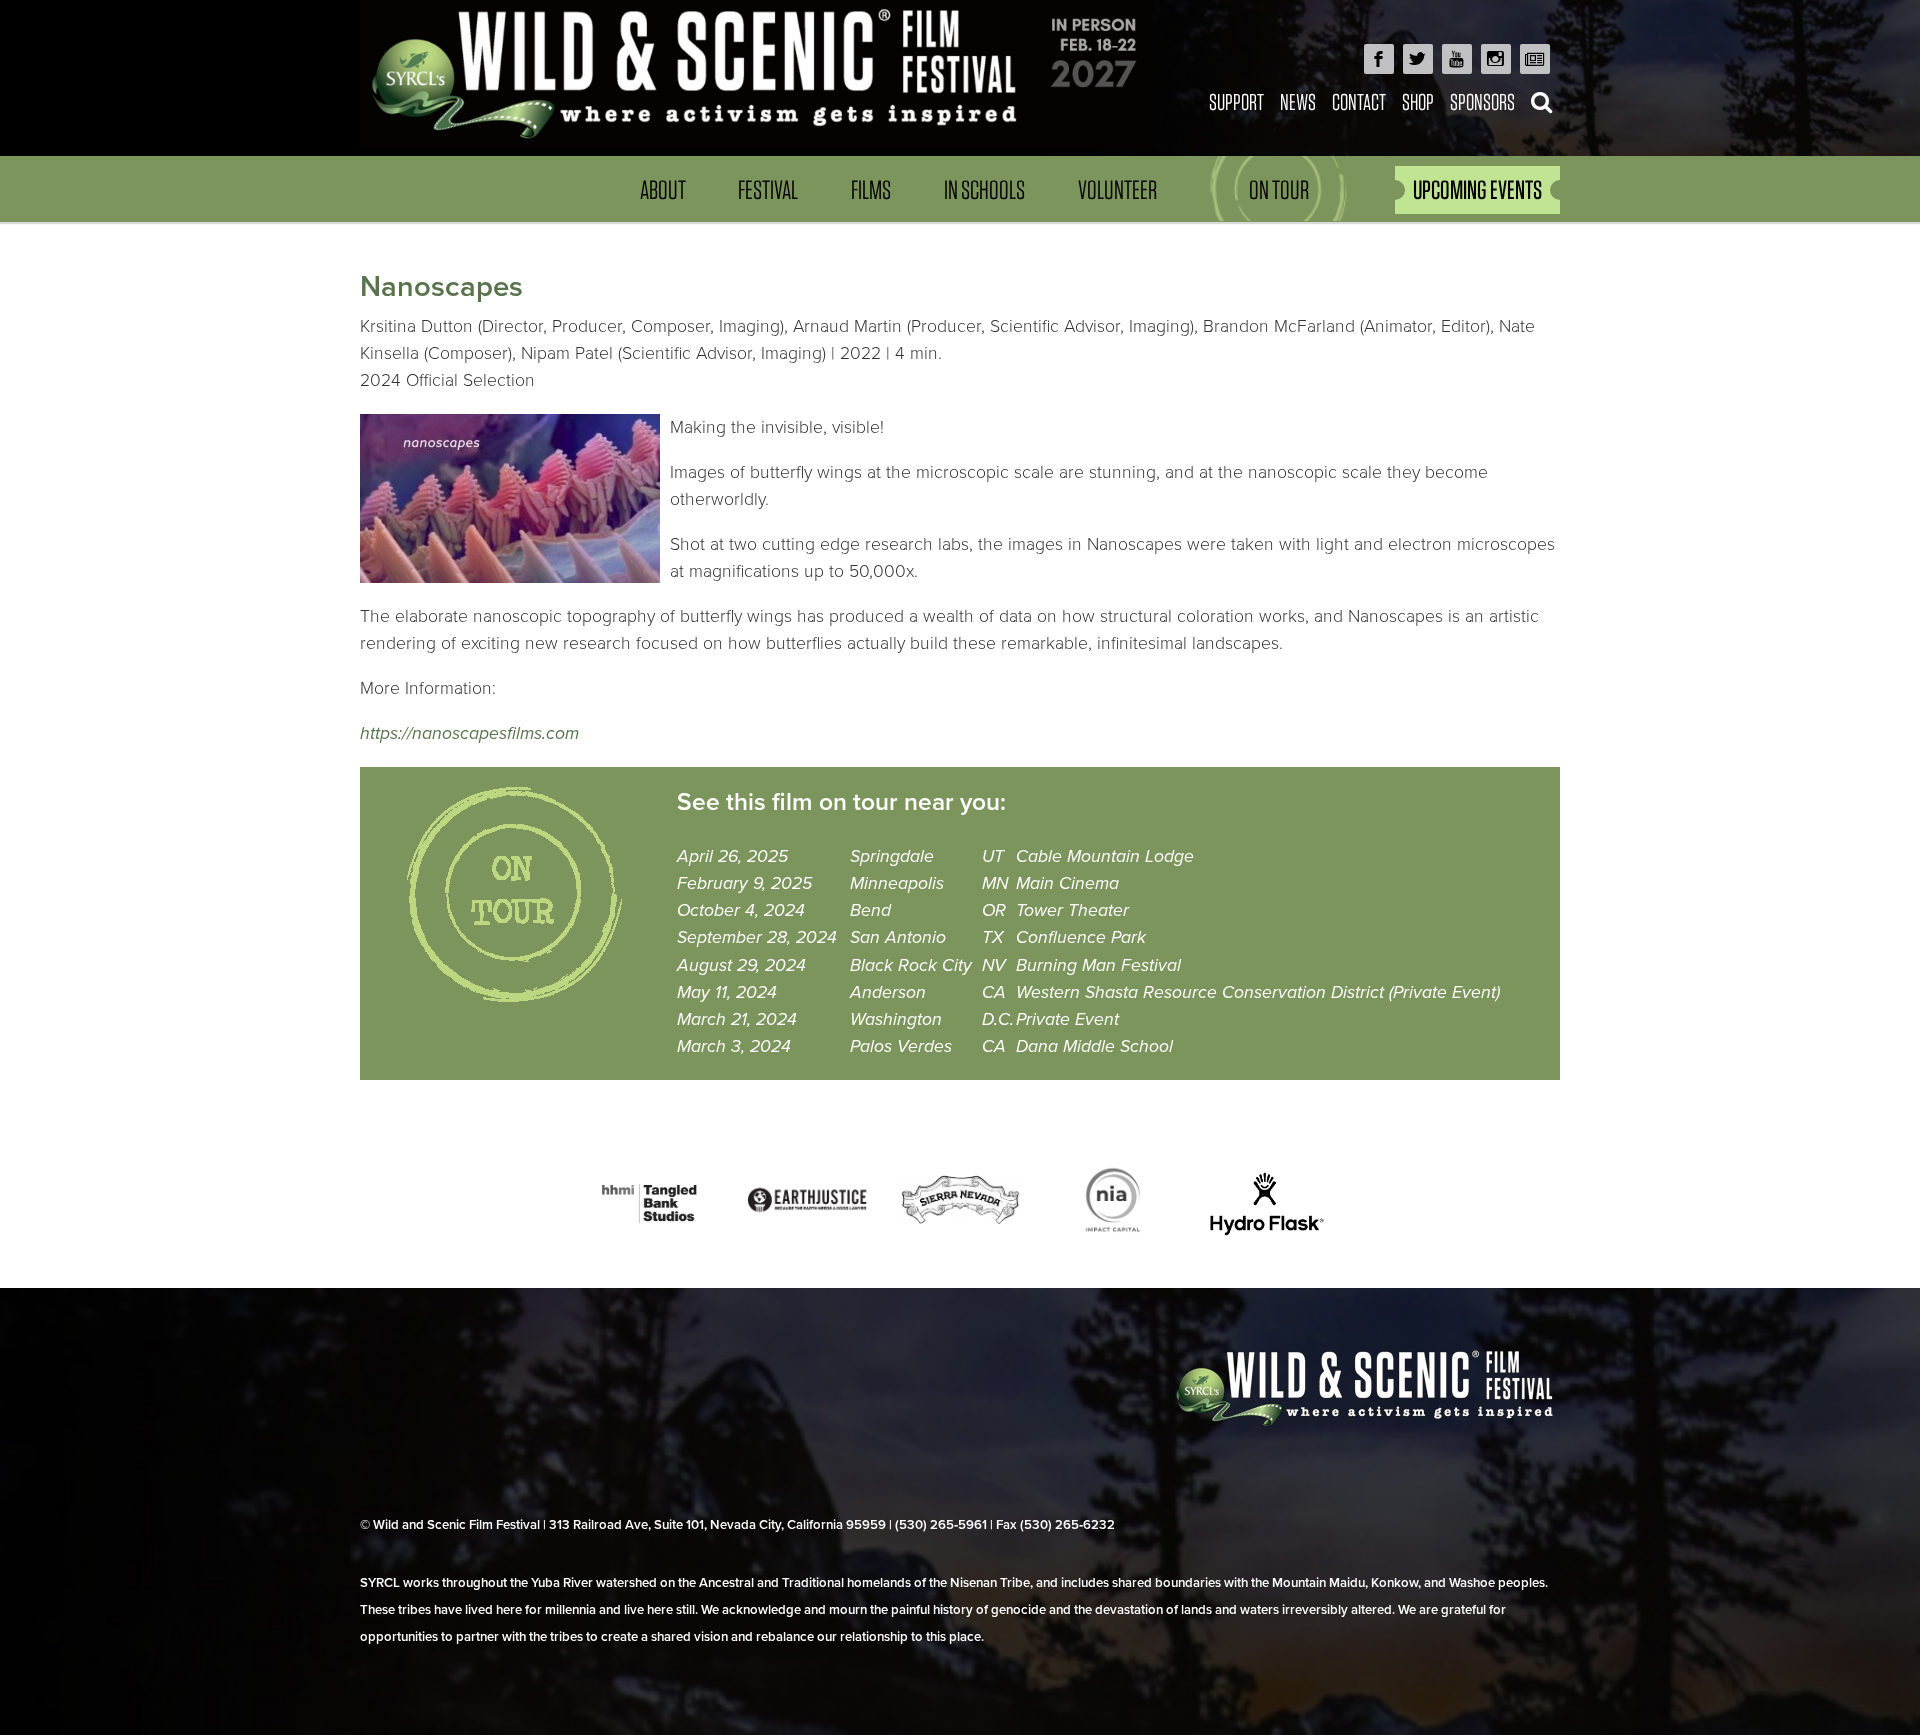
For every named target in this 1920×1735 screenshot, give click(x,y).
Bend (870, 910)
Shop (1418, 101)
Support (1236, 101)
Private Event (1067, 1019)
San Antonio (898, 937)
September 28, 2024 (757, 937)
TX (992, 937)
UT (993, 856)
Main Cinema (1067, 883)
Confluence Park (1081, 937)
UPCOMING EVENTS (1477, 189)
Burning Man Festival (1098, 965)
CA (994, 992)
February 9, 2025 (744, 883)
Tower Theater (1072, 910)
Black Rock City (911, 965)
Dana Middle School (1094, 1046)
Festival (768, 189)
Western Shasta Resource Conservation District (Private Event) (1258, 992)
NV (994, 965)
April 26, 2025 (732, 856)
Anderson (888, 992)
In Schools (984, 189)
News (1298, 101)
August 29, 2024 (741, 965)
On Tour (1279, 189)
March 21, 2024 (737, 1019)
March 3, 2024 (734, 1046)
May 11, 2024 (727, 992)
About (663, 189)
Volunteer (1117, 189)
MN (995, 883)
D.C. (998, 1019)
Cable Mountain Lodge (1105, 856)
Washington (896, 1019)
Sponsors (1482, 101)
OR (994, 910)
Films (871, 189)
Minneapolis (897, 883)
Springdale (892, 856)
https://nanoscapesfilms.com (469, 733)
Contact (1359, 101)
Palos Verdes (901, 1046)
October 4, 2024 (741, 910)
